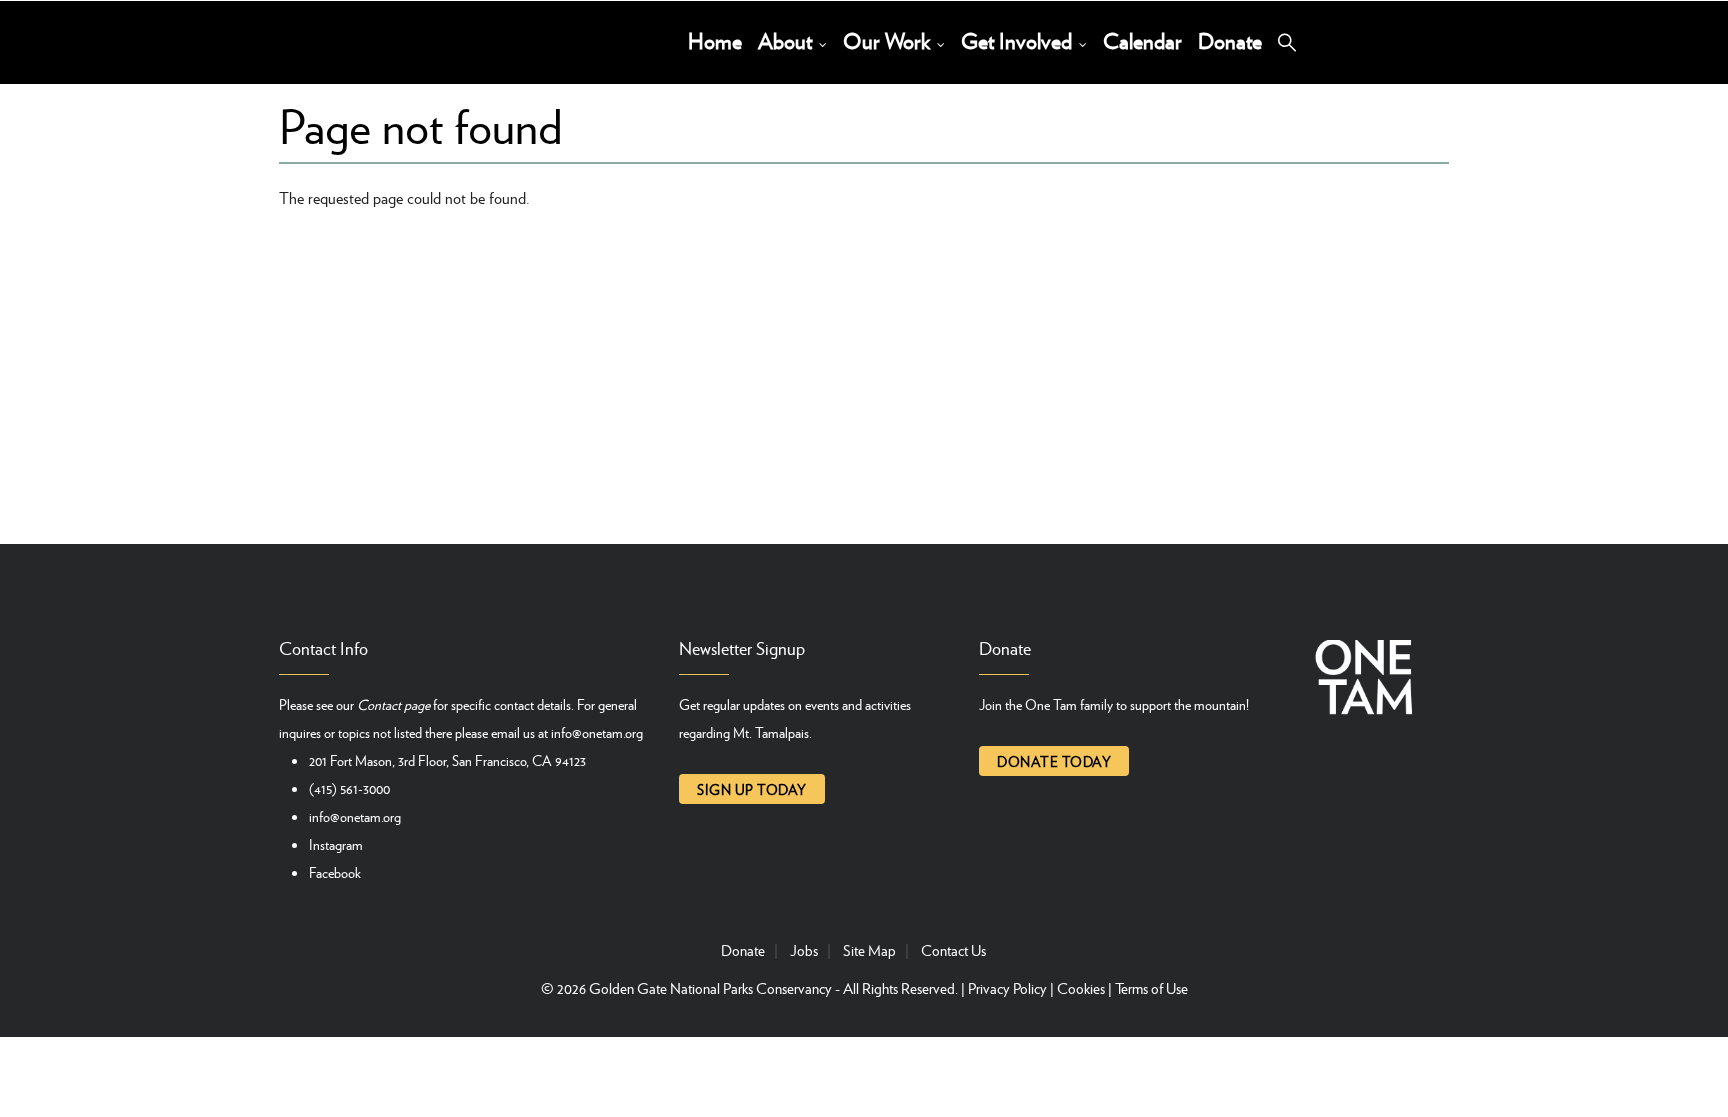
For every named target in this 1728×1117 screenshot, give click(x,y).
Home (715, 40)
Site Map (869, 950)
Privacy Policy (1007, 988)
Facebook (335, 872)
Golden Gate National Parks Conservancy (710, 988)
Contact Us (953, 950)
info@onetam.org (597, 732)
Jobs (804, 950)
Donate (1230, 40)
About (787, 40)
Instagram (336, 844)
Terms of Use (1151, 988)
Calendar (1142, 40)
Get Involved (1019, 40)
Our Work (889, 40)
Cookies (1081, 988)
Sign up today (752, 789)
